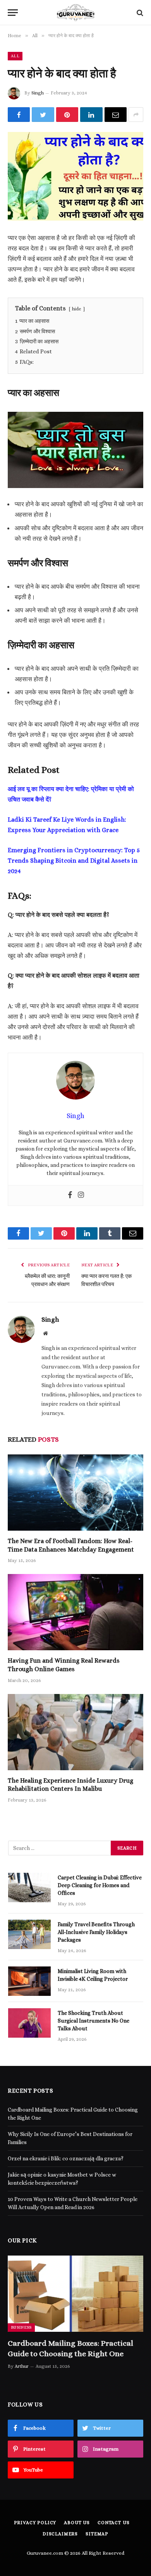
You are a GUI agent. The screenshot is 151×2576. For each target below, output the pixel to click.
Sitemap (97, 2534)
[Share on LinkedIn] (91, 115)
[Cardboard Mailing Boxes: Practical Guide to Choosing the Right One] (75, 2294)
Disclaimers (60, 2534)
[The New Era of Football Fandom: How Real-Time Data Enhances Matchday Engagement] (75, 1493)
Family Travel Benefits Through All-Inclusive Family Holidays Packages (96, 1932)
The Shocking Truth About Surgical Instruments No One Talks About (94, 2021)
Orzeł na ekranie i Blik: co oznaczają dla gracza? (66, 2158)
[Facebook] (70, 1196)
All (15, 56)
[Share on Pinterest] (67, 115)
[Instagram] (81, 1196)
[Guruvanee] (75, 13)
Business (21, 2327)
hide (77, 309)
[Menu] (13, 13)
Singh (38, 93)
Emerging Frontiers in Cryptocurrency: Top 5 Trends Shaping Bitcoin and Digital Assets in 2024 (74, 861)
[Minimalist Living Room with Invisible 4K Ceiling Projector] (29, 1981)
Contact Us (113, 2523)
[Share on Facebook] (19, 115)
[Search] (139, 13)
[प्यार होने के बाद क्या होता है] (75, 176)
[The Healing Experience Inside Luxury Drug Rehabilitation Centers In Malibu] (75, 1732)
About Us (77, 2523)
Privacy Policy (35, 2523)
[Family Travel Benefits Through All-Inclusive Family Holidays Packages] (29, 1934)
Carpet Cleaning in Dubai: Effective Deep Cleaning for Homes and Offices (100, 1885)
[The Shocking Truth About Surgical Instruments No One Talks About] (29, 2023)
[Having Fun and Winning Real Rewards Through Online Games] (75, 1612)
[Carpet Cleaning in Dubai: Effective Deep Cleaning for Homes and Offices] (29, 1887)
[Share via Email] (116, 115)
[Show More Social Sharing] (136, 115)
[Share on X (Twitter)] (43, 115)
